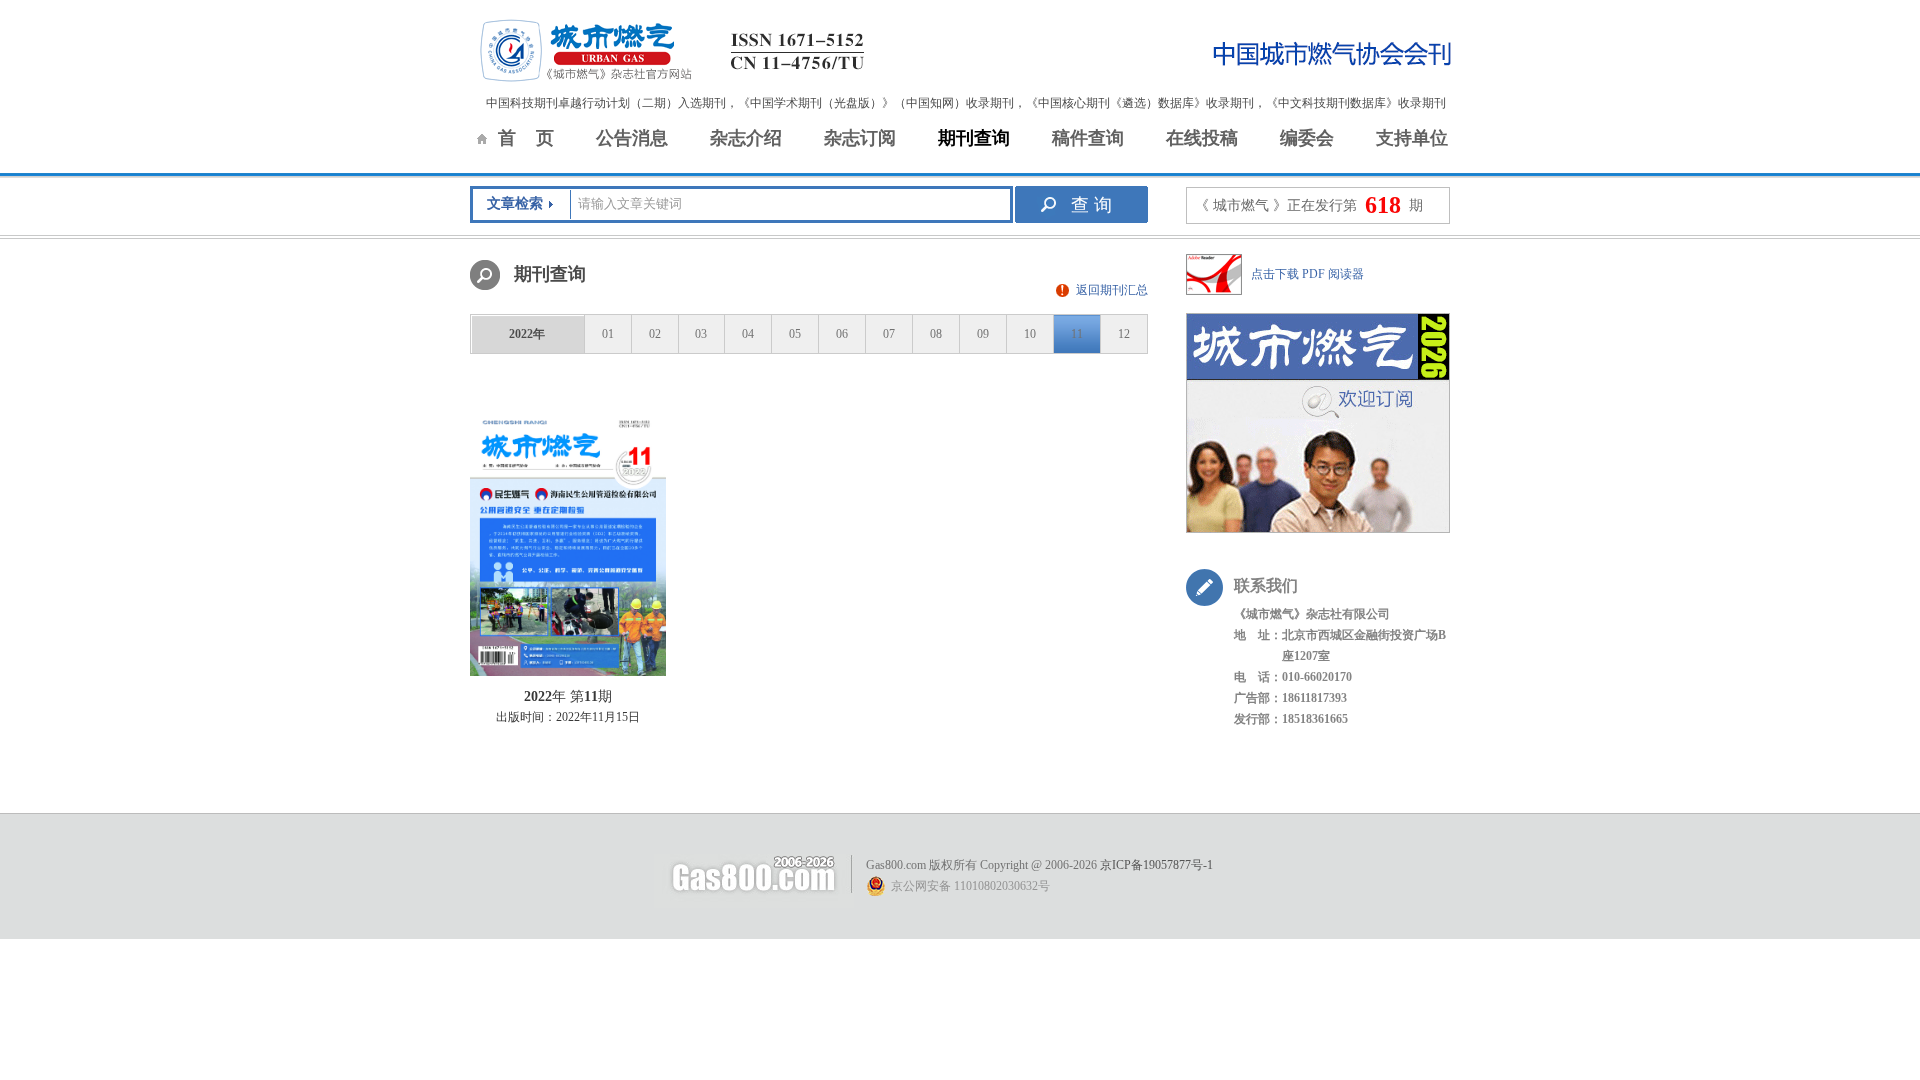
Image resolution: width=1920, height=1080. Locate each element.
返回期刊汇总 (1112, 290)
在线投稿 (1202, 138)
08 (936, 334)
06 (842, 334)
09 (983, 334)
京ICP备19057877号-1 (1156, 865)
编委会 (1307, 138)
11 (1077, 334)
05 (795, 334)
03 (701, 334)
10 (1030, 334)
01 (608, 334)
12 (1124, 334)
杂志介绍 (746, 138)
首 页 (526, 138)
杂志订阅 (860, 138)
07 (889, 334)
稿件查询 (1088, 138)
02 (655, 334)
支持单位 (1412, 138)
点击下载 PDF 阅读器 (1307, 274)
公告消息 (632, 138)
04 (748, 334)
